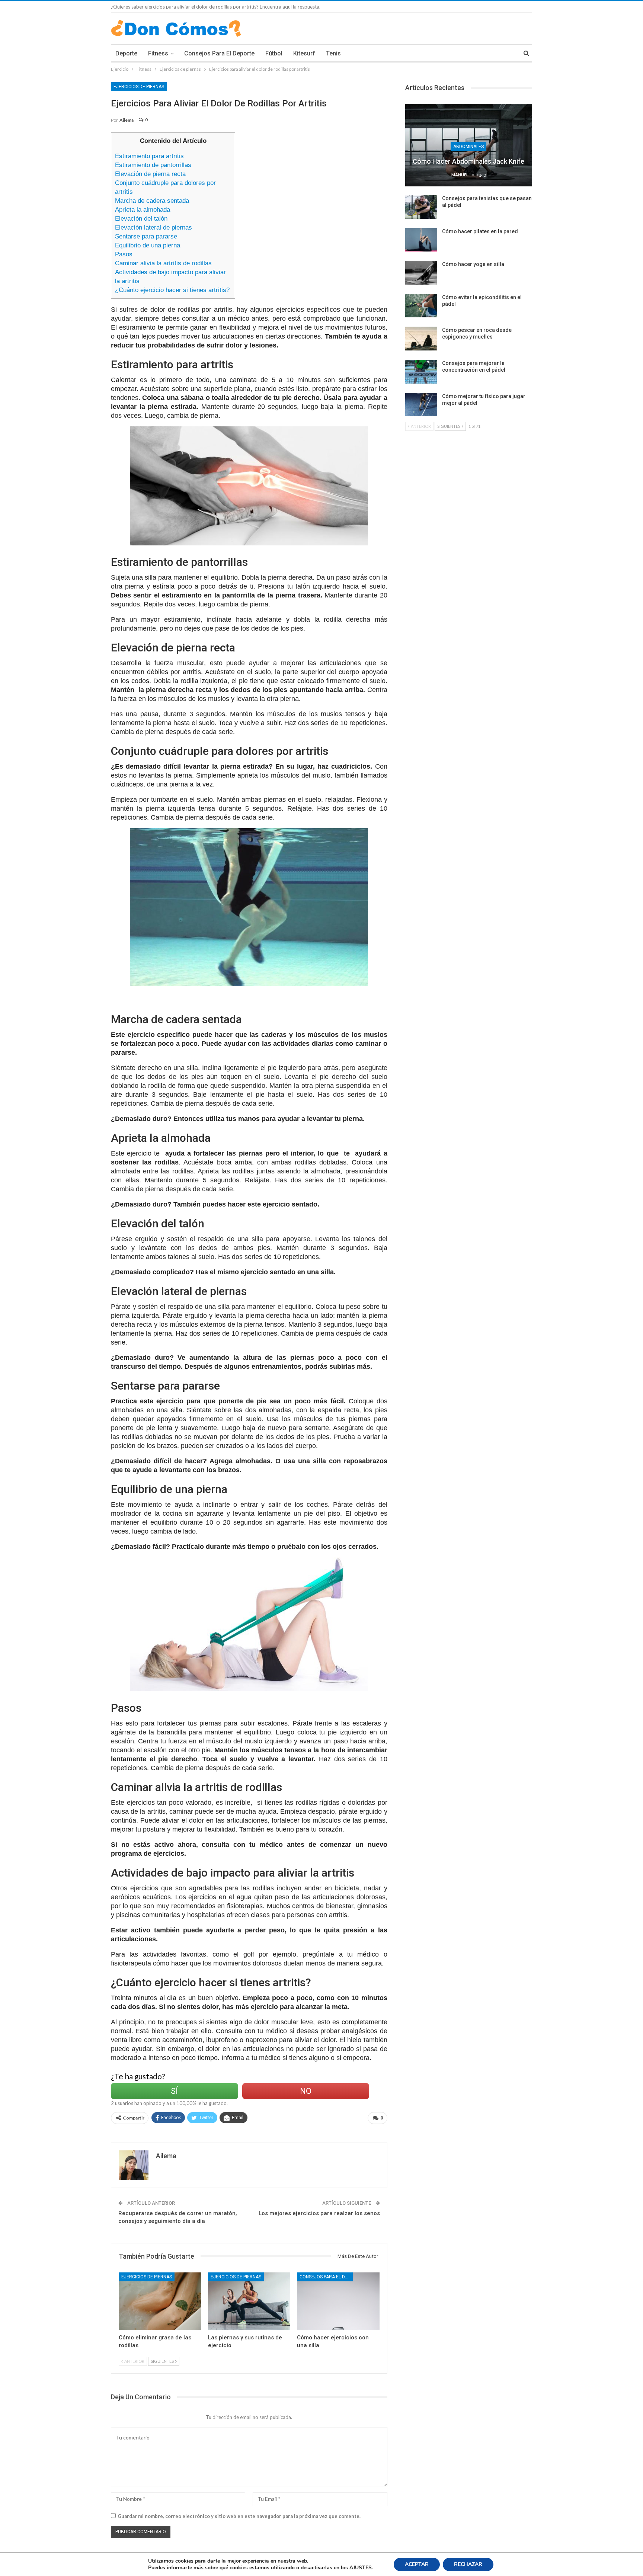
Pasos (124, 254)
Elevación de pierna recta (150, 174)
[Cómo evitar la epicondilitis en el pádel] (421, 306)
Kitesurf (304, 53)
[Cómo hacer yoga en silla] (421, 273)
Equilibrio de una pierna (148, 245)
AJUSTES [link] (361, 2568)
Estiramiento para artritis (149, 156)
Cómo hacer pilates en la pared (480, 231)
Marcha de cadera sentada (152, 201)
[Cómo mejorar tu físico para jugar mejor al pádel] (421, 405)
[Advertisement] (314, 185)
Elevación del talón (141, 219)
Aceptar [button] (417, 2564)
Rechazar (468, 2564)
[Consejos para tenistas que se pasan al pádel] (421, 207)
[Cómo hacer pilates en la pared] (421, 240)
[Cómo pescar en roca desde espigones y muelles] (421, 339)
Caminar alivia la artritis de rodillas (163, 263)
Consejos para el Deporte (219, 53)
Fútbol (274, 53)
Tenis (333, 53)
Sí (174, 2091)
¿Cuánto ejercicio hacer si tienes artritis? (172, 290)
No (306, 2091)
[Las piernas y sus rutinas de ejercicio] (249, 2301)
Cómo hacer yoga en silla (473, 264)
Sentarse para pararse (146, 236)
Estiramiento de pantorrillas (153, 165)
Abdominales (468, 147)
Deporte (126, 53)
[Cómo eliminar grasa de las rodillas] (160, 2301)
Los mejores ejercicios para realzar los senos (319, 2213)
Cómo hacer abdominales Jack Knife (468, 161)
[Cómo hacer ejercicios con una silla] (338, 2301)
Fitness (158, 53)
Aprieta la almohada (143, 210)
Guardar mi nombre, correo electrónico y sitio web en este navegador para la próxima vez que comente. (239, 2516)
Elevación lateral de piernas (153, 228)
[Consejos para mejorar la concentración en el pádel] (421, 372)
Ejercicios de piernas (139, 87)
